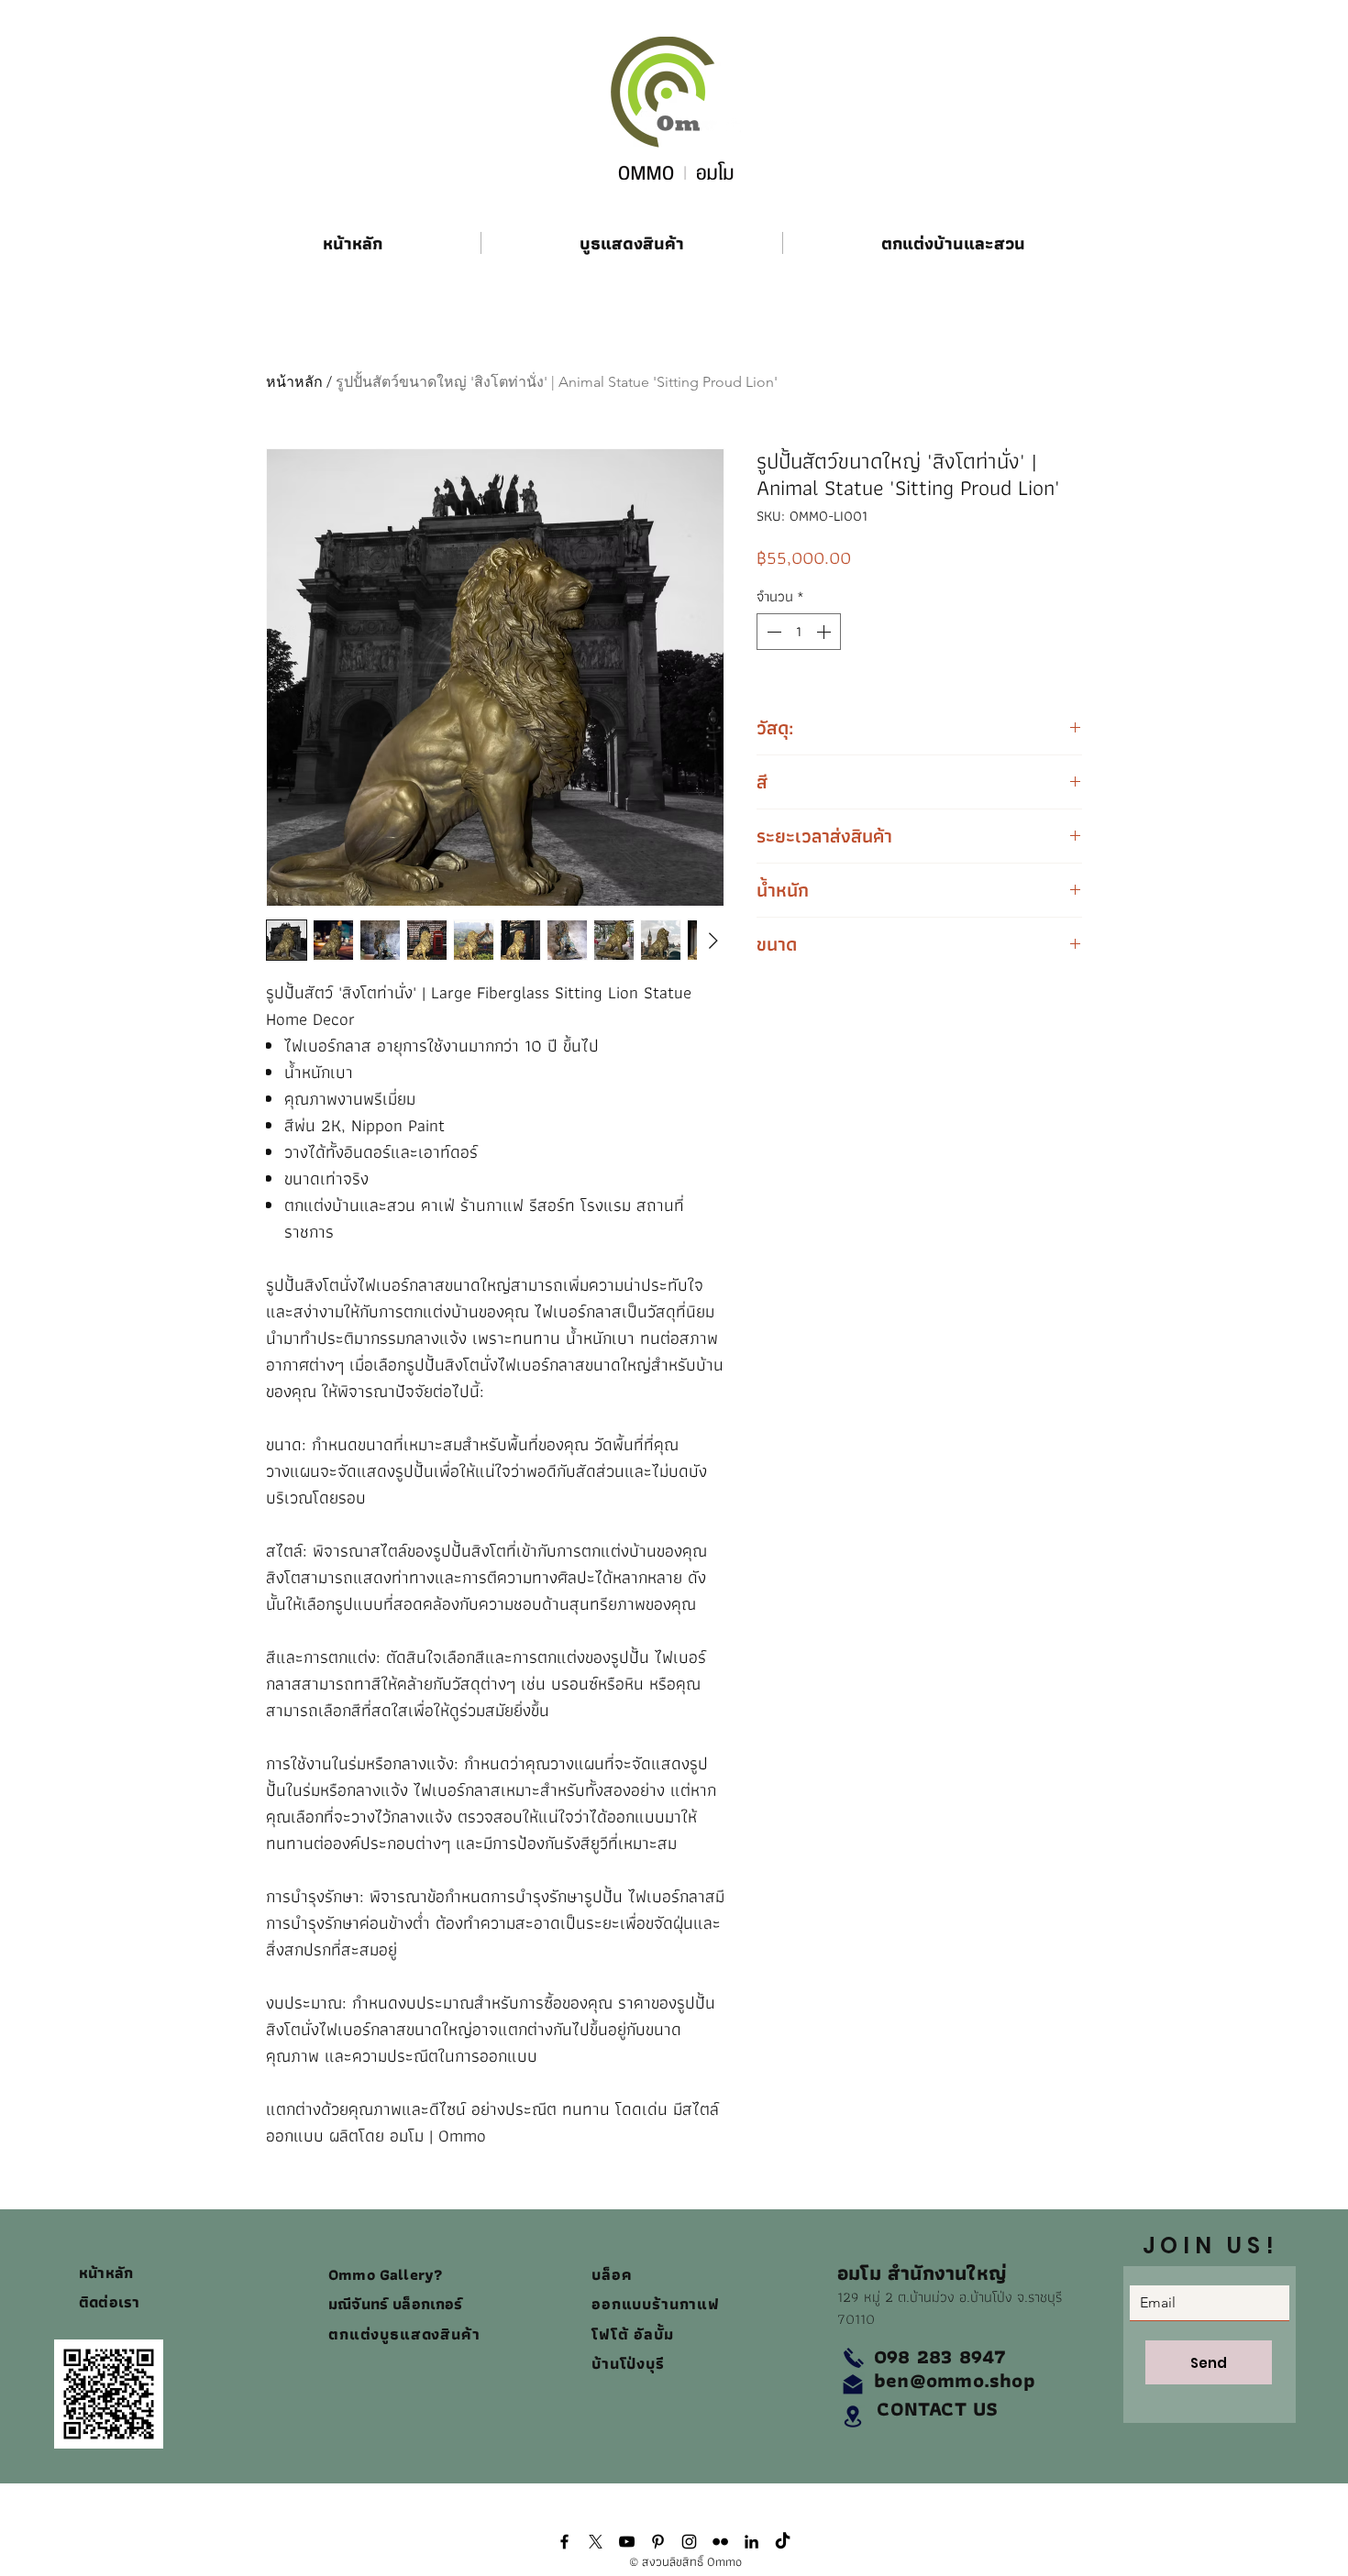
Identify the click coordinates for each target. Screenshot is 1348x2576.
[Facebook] (564, 2542)
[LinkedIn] (751, 2542)
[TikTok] (783, 2542)
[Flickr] (720, 2542)
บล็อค (614, 2274)
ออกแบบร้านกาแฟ (656, 2304)
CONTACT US (937, 2409)
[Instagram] (689, 2542)
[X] (596, 2542)
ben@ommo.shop (955, 2380)
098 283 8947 (940, 2356)
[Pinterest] (658, 2542)
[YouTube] (627, 2542)
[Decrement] (772, 632)
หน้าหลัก (294, 382)
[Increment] (825, 632)
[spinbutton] (799, 632)
